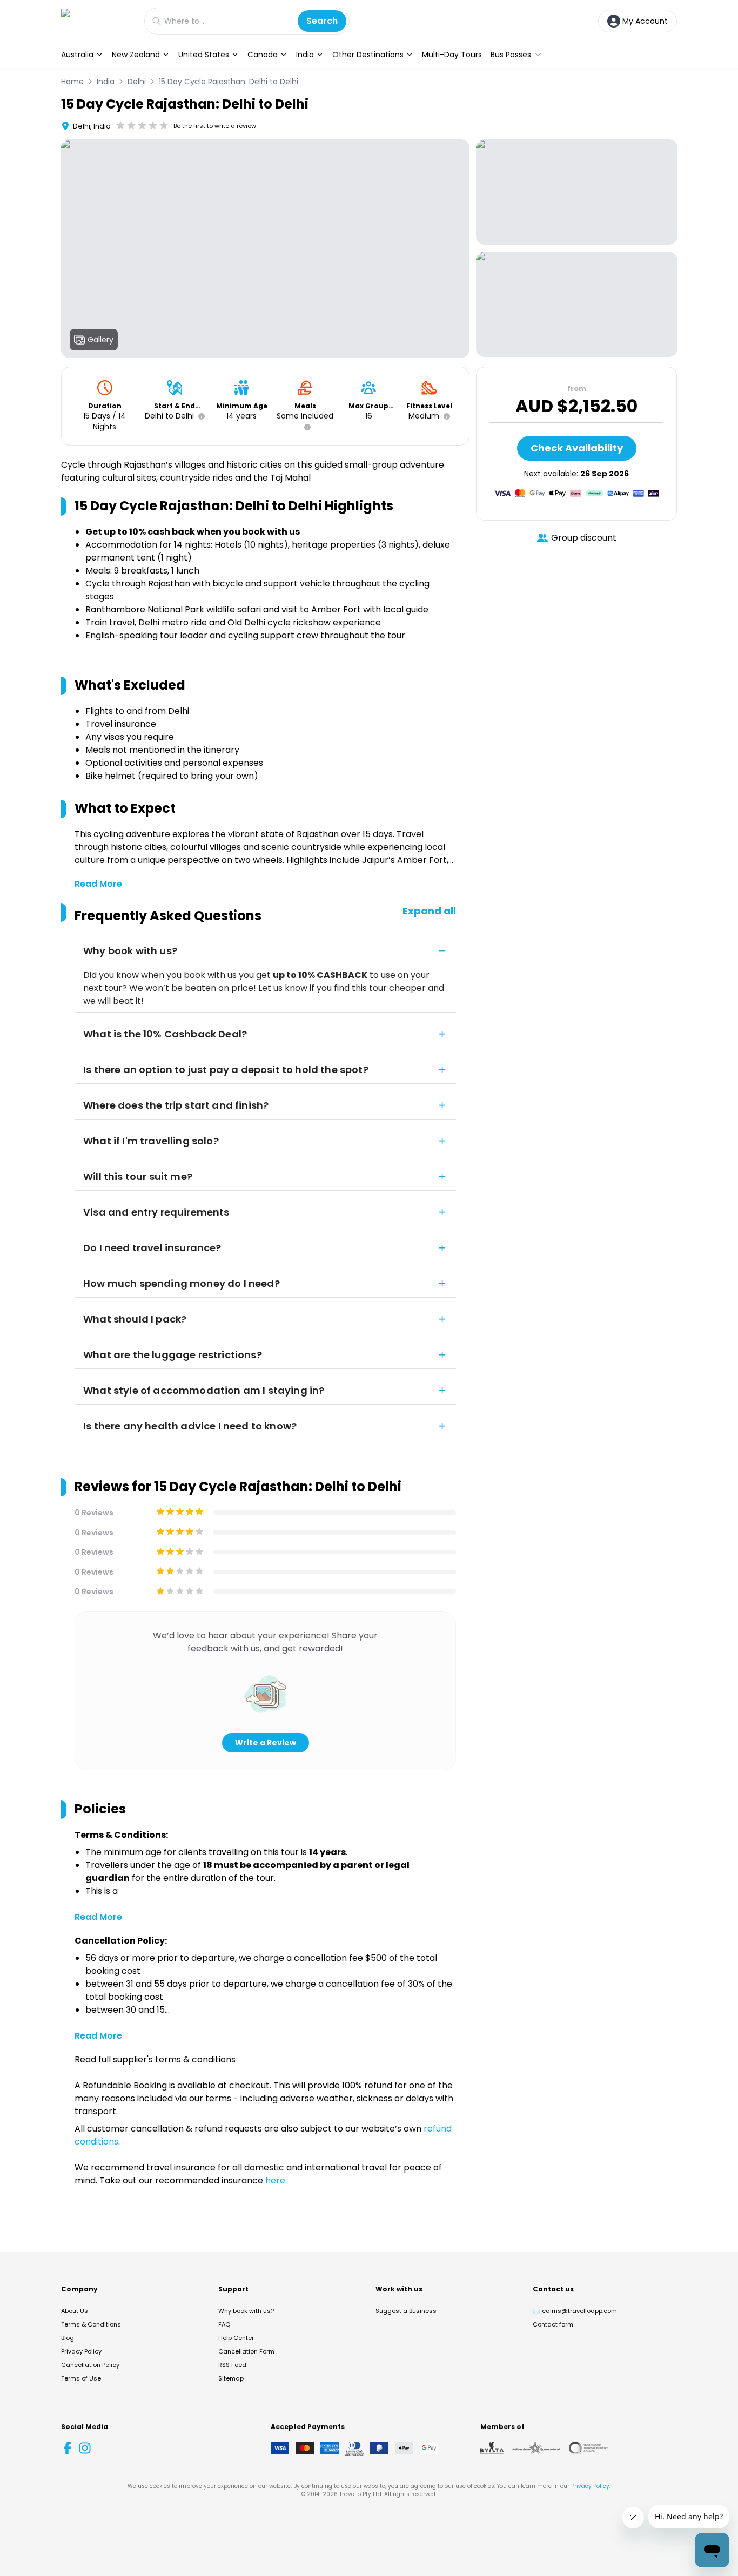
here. (276, 2180)
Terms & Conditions (91, 2324)
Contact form (553, 2324)
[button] (199, 416)
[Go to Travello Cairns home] (97, 21)
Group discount (584, 538)
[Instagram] (85, 2448)
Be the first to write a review (215, 126)
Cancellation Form (246, 2351)
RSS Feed (232, 2365)
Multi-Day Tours (452, 55)
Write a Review (266, 1743)
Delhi (137, 82)
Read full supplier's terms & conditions (155, 2059)
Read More (98, 884)
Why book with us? (246, 2311)
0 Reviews (94, 1513)
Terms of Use (81, 2378)
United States (204, 55)
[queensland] (588, 2448)
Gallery (100, 340)
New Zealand (136, 55)
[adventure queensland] (536, 2448)
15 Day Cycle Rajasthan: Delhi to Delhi (229, 82)
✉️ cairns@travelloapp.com (575, 2311)
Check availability (577, 448)
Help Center (236, 2338)
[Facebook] (68, 2448)
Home (72, 82)
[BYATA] (492, 2448)
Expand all (429, 911)
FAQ (224, 2324)
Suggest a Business (406, 2311)
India (305, 55)
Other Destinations (368, 55)
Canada (263, 55)
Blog (68, 2338)
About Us (75, 2311)
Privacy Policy (81, 2351)
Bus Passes (511, 55)
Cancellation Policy (90, 2365)
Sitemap (231, 2378)
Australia (77, 55)
